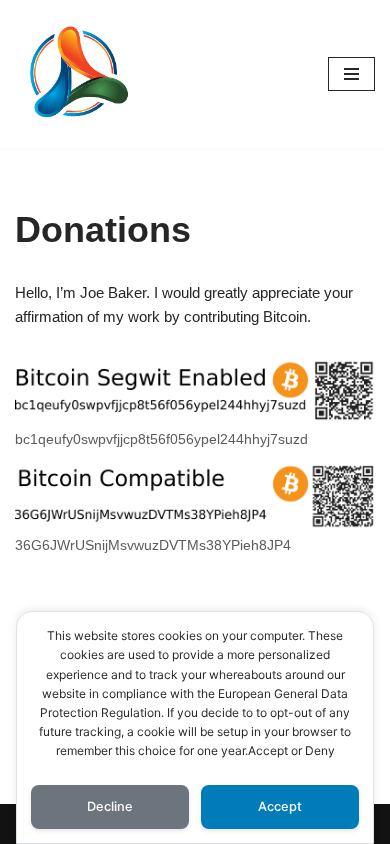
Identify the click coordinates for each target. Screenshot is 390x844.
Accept (280, 806)
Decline (110, 806)
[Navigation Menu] (351, 74)
